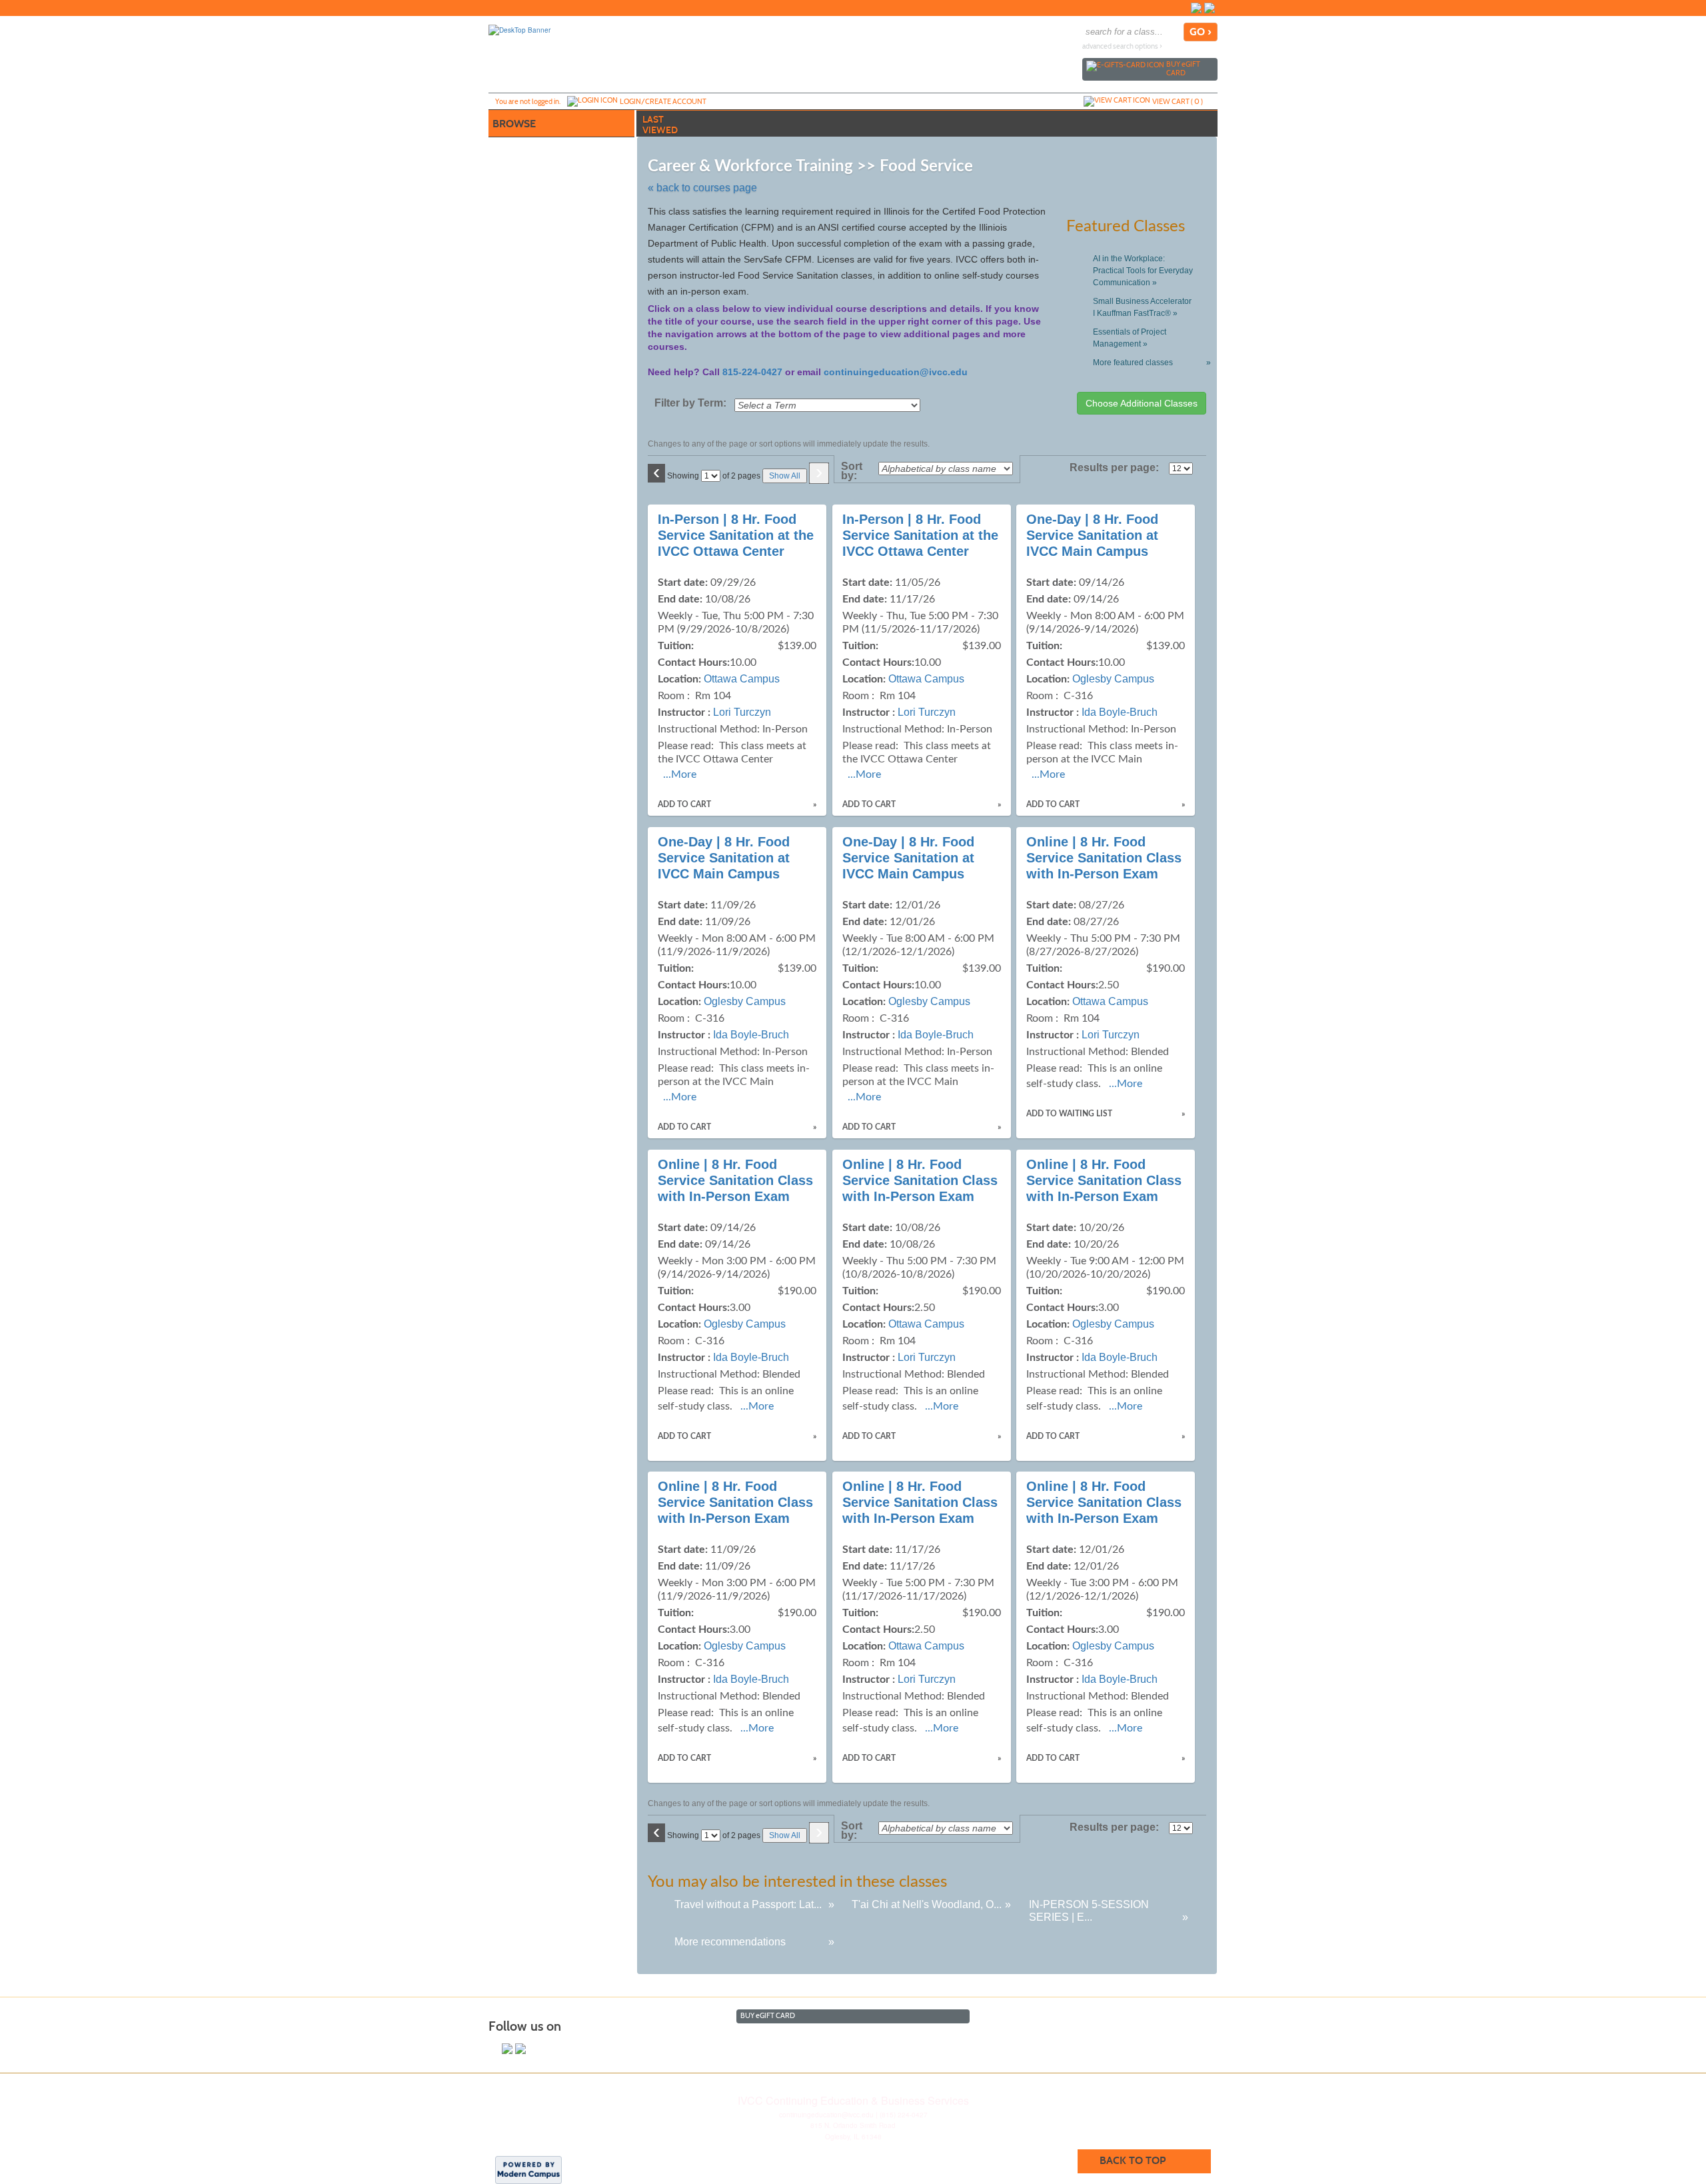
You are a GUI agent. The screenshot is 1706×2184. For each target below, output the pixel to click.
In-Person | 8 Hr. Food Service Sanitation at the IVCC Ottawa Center (736, 535)
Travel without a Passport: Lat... (748, 1904)
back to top (1133, 2160)
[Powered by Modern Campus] (528, 2169)
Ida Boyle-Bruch (1120, 712)
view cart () (1178, 101)
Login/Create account (663, 101)
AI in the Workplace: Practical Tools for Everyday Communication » (1143, 271)
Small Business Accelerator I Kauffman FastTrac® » (1142, 307)
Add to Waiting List (1069, 1114)
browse (514, 124)
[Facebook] (1196, 8)
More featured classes (1149, 363)
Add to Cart (684, 804)
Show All (785, 476)
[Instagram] (1210, 8)
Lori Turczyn (742, 712)
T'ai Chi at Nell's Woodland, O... (927, 1904)
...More (680, 774)
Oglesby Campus (1113, 679)
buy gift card (1183, 68)
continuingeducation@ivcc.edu (896, 372)
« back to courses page (702, 188)
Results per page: (1118, 468)
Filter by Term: (690, 403)
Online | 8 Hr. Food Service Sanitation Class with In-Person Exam (1104, 858)
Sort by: (852, 471)
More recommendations (730, 1942)
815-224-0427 (752, 372)
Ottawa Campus (742, 679)
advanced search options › (1122, 46)
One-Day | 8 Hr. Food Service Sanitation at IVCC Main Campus (1092, 535)
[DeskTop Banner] (519, 29)
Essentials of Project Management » (1130, 338)
